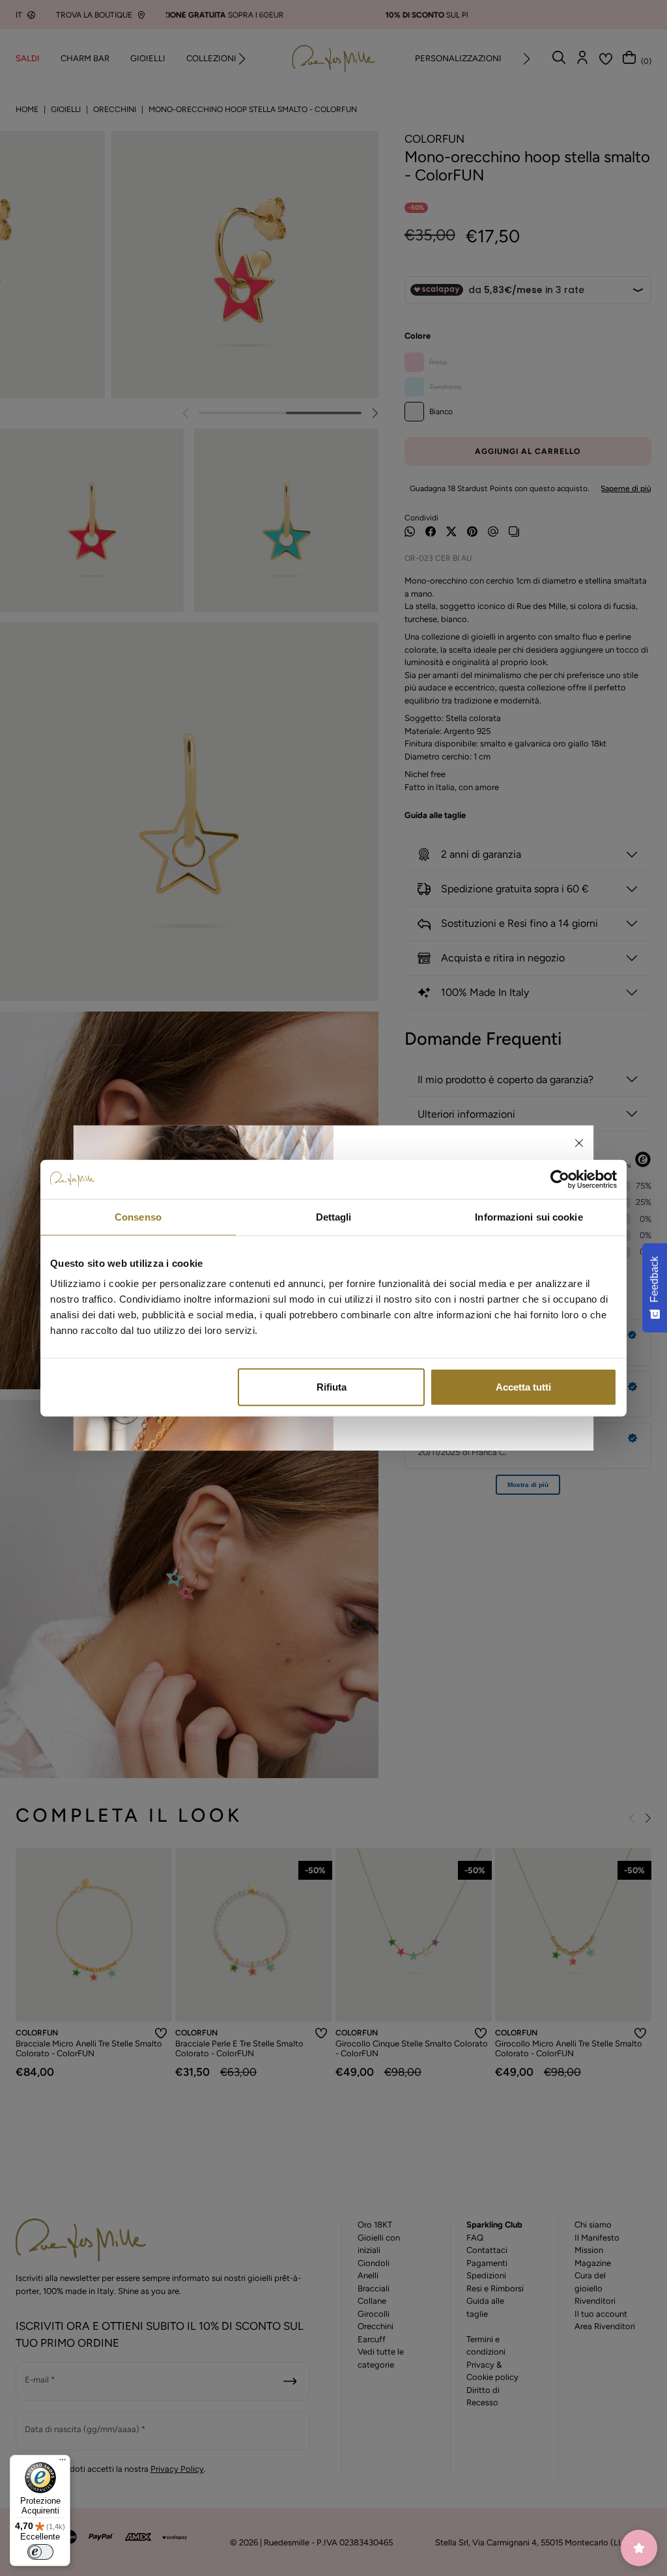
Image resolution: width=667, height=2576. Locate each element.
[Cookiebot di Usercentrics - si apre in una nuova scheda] (560, 1179)
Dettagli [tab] (334, 1216)
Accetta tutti (523, 1387)
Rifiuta (332, 1387)
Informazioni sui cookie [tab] (529, 1216)
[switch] (40, 2552)
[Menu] (63, 2463)
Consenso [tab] (138, 1216)
